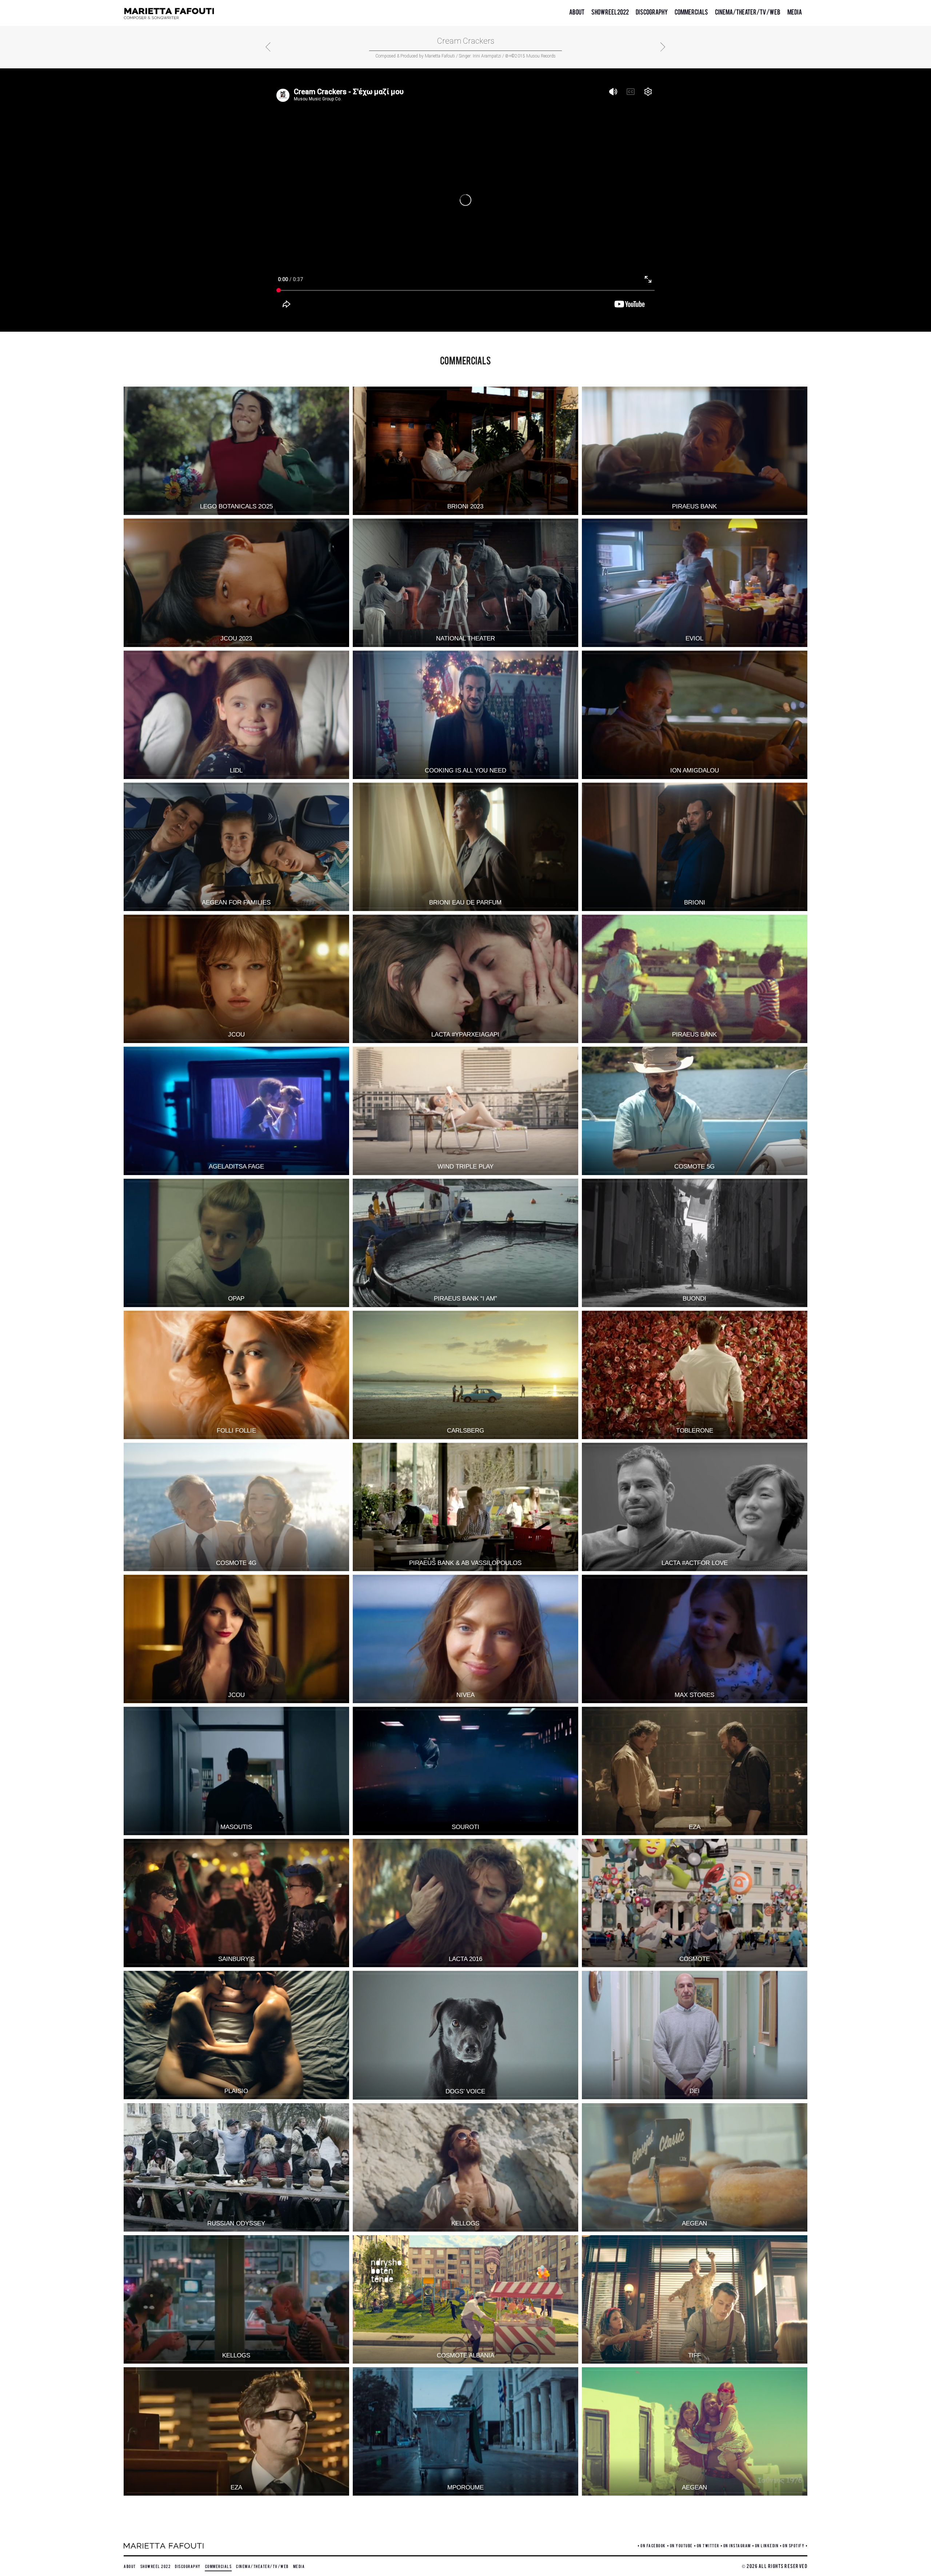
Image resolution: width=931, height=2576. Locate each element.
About (577, 11)
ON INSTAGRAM (737, 2545)
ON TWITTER (708, 2545)
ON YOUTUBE (681, 2545)
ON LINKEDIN (767, 2545)
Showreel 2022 (610, 11)
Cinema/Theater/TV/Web (748, 11)
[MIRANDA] (268, 47)
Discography (652, 11)
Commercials (691, 11)
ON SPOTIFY (794, 2545)
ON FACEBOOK (653, 2545)
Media (795, 11)
